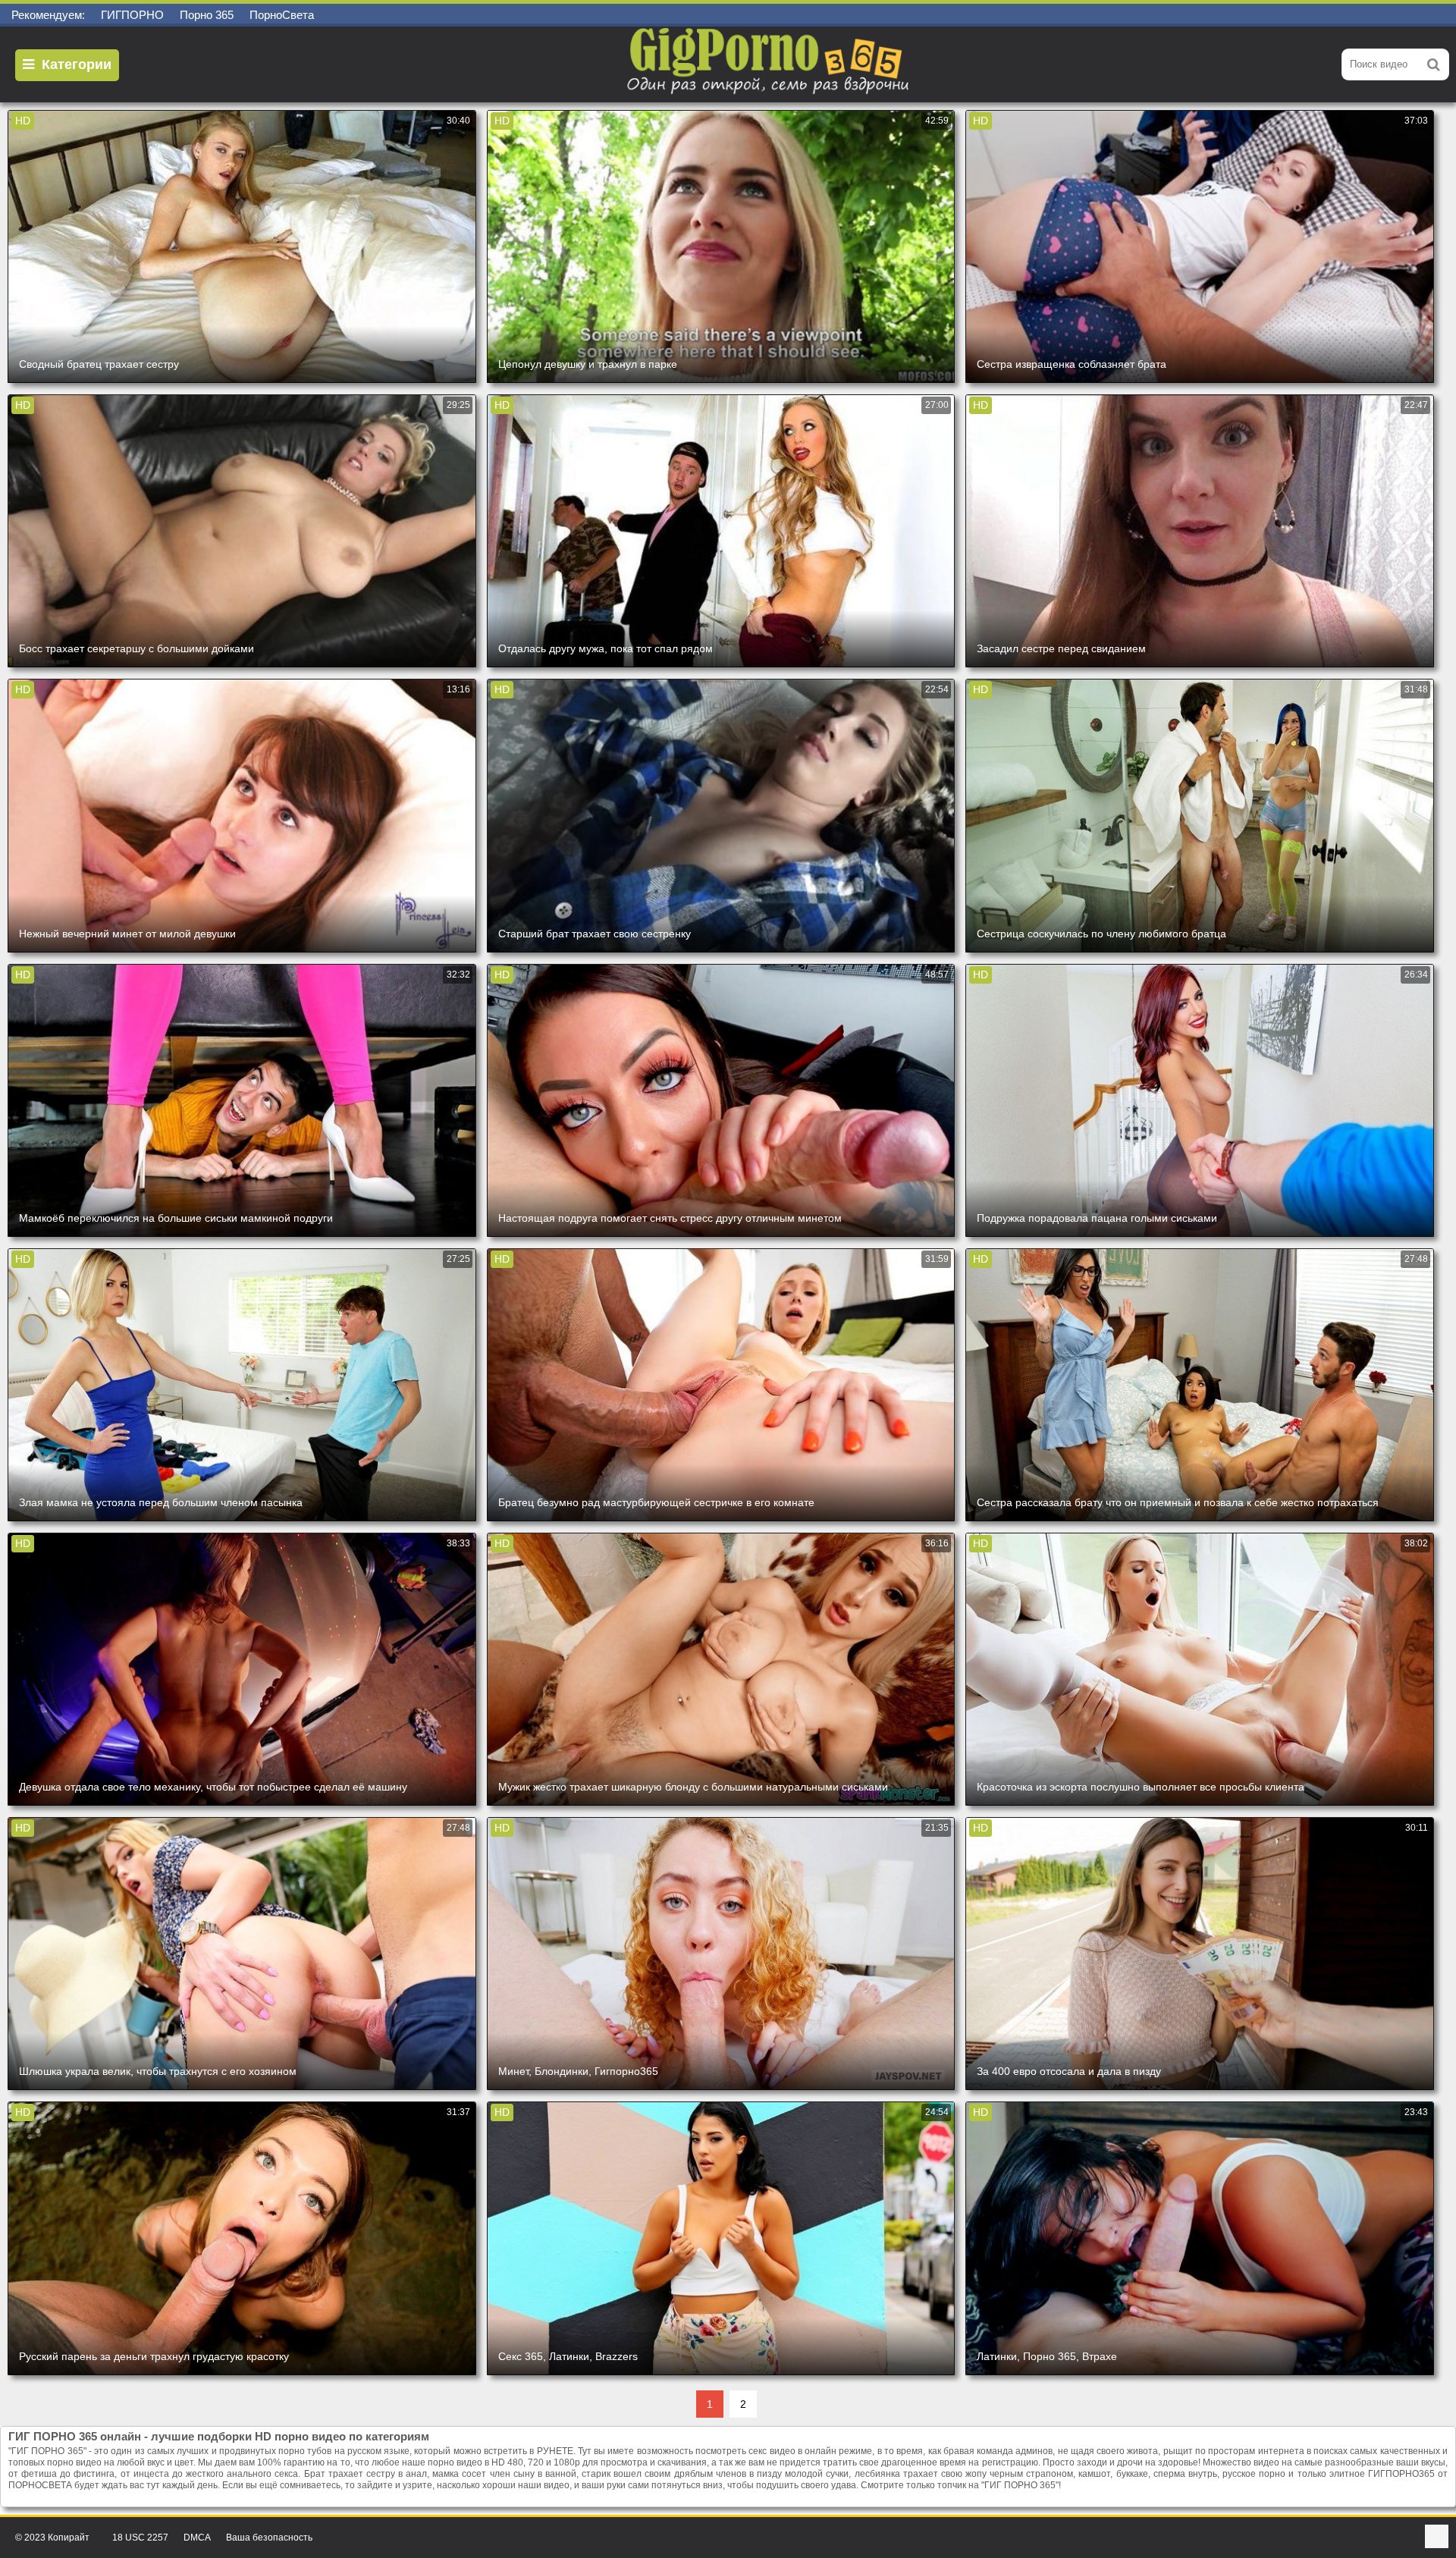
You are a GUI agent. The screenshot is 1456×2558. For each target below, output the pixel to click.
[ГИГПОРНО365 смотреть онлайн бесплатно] (770, 64)
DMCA (197, 2538)
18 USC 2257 (140, 2538)
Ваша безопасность (269, 2538)
